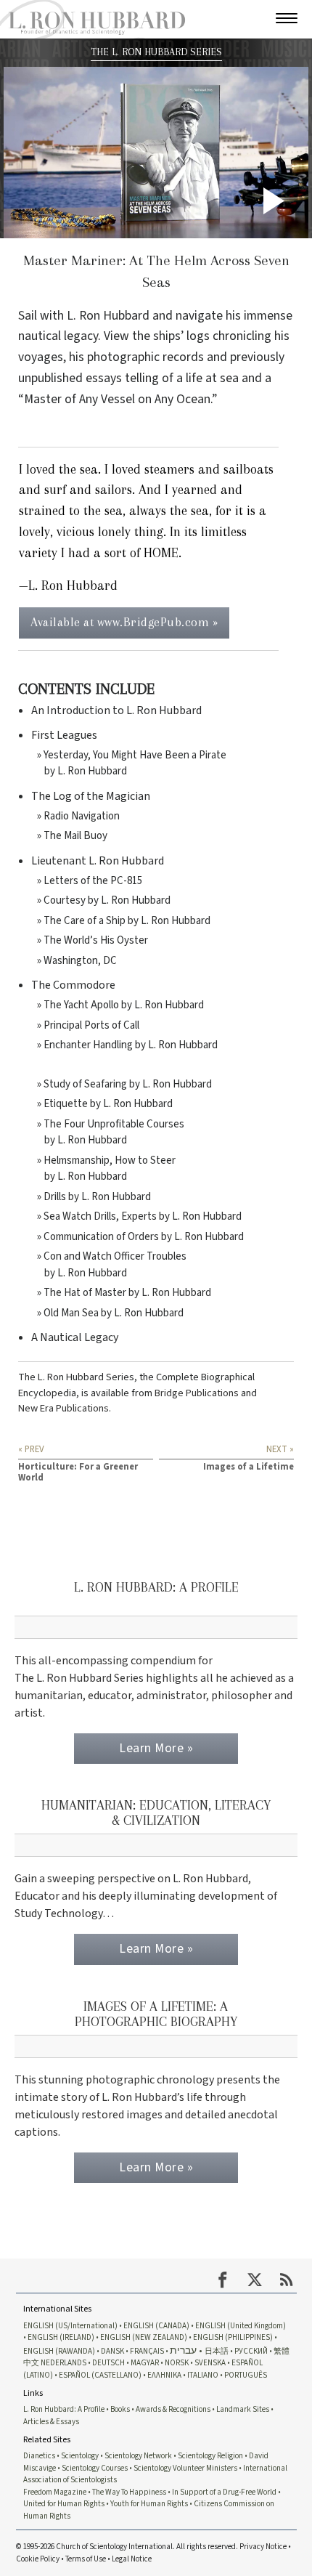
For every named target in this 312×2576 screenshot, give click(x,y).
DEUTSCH (108, 2363)
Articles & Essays (51, 2422)
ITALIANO (203, 2375)
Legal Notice (132, 2559)
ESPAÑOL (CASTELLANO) (100, 2375)
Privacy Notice (263, 2547)
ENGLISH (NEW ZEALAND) (144, 2337)
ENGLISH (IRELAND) (61, 2337)
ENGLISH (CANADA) (156, 2326)
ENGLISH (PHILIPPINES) (233, 2337)
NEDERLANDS (63, 2363)
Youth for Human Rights (149, 2504)
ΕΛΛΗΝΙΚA (164, 2375)
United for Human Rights (64, 2504)
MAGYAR (145, 2363)
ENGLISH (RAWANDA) (59, 2351)
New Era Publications (63, 1408)
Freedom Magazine (55, 2492)
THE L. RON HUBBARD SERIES (156, 52)
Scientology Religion (210, 2456)
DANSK (112, 2351)
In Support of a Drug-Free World (224, 2492)
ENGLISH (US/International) (70, 2326)
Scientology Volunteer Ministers (185, 2468)
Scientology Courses (95, 2468)
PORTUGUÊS (246, 2375)
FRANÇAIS (147, 2351)
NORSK (177, 2363)
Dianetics (39, 2456)
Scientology (80, 2456)
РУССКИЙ (251, 2351)
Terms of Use (86, 2559)
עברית (183, 2350)
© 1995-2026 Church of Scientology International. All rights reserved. (128, 2547)
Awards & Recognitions (173, 2409)
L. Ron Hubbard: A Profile (64, 2409)
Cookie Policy (38, 2559)
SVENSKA (210, 2363)
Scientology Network (138, 2456)
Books (120, 2409)
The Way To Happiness (129, 2492)
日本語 (217, 2351)
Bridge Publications (197, 1393)
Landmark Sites (243, 2409)
